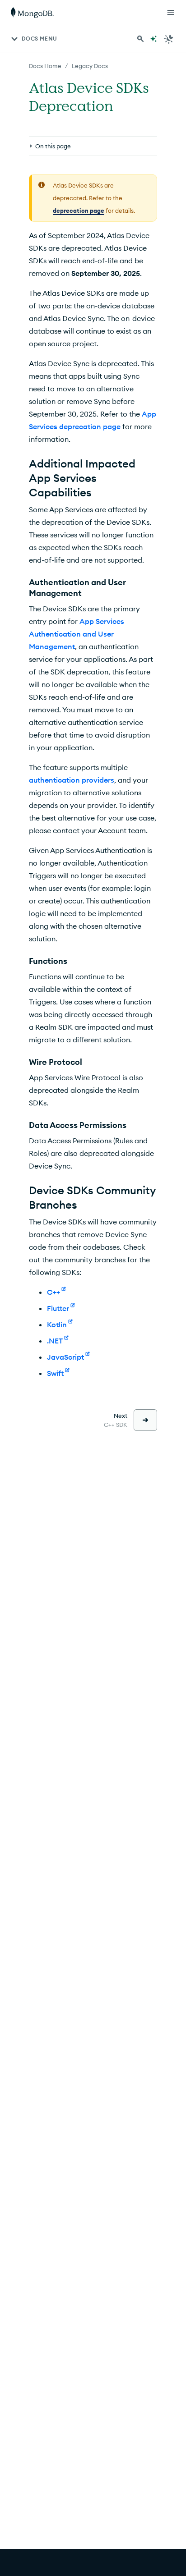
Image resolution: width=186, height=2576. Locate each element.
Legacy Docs (90, 66)
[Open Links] (171, 13)
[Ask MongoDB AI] (153, 39)
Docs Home (45, 66)
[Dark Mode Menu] (169, 39)
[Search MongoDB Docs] (140, 39)
